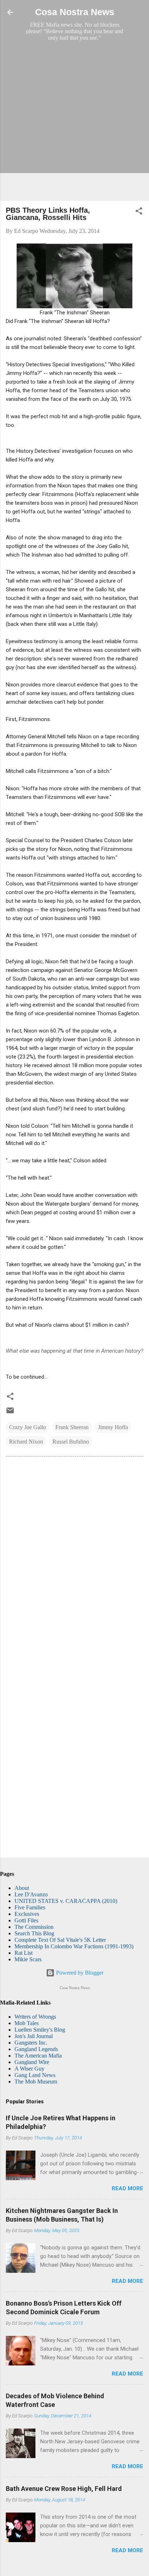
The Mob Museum (36, 2082)
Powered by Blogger (79, 1973)
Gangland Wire (32, 2062)
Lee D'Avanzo (31, 1894)
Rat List (24, 1953)
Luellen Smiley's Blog (40, 2030)
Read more (127, 2188)
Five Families (30, 1907)
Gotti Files (26, 1920)
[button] (139, 212)
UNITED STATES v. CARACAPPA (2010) (66, 1901)
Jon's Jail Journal (34, 2036)
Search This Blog (34, 1933)
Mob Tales (27, 2023)
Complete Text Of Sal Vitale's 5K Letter (60, 1940)
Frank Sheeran (72, 1427)
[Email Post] (10, 1413)
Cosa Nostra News (75, 12)
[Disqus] (74, 1560)
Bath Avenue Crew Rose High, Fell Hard (64, 2489)
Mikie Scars (28, 1959)
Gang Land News (35, 2075)
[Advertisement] (74, 121)
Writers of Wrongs (35, 2017)
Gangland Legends (36, 2049)
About (22, 1888)
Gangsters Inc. (31, 2043)
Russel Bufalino (71, 1442)
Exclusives (27, 1914)
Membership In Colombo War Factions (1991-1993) (74, 1946)
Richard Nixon (26, 1442)
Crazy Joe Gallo (27, 1427)
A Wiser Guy (29, 2069)
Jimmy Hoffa (113, 1427)
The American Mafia (38, 2056)
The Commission (34, 1927)
